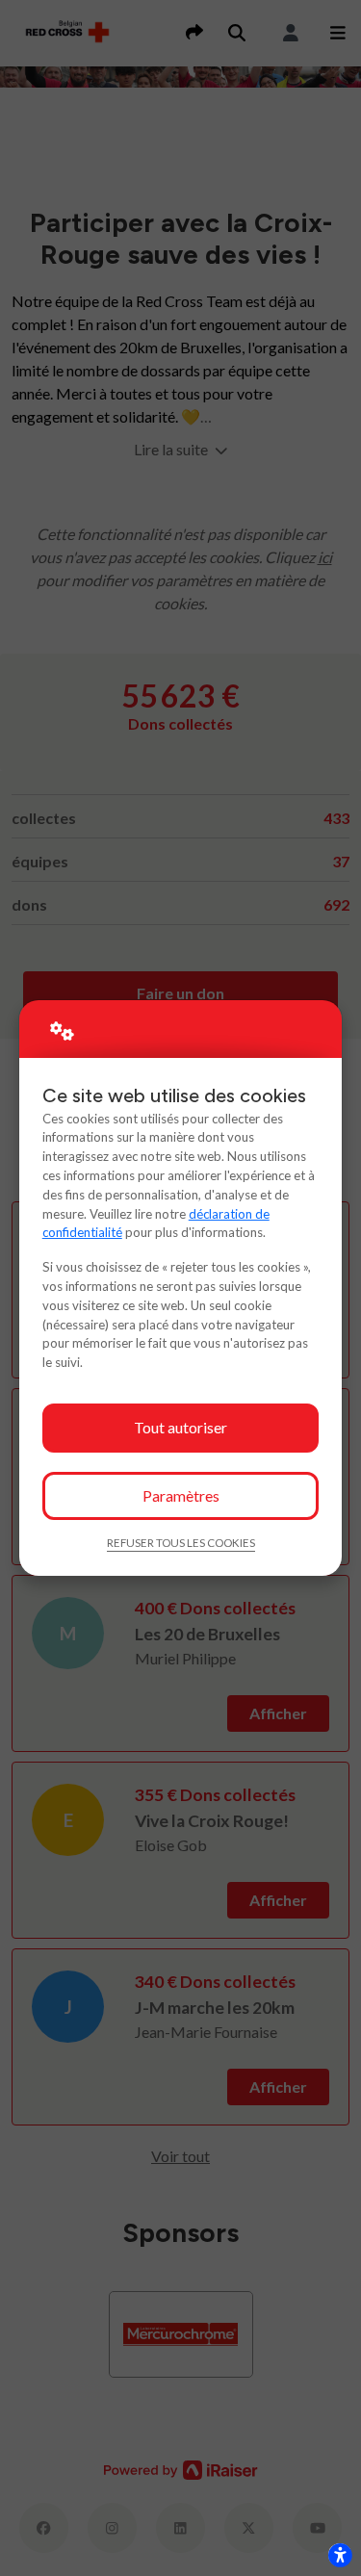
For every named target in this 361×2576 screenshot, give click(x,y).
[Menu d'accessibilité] (340, 2555)
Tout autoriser (180, 1427)
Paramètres (181, 1495)
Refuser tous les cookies (181, 1543)
